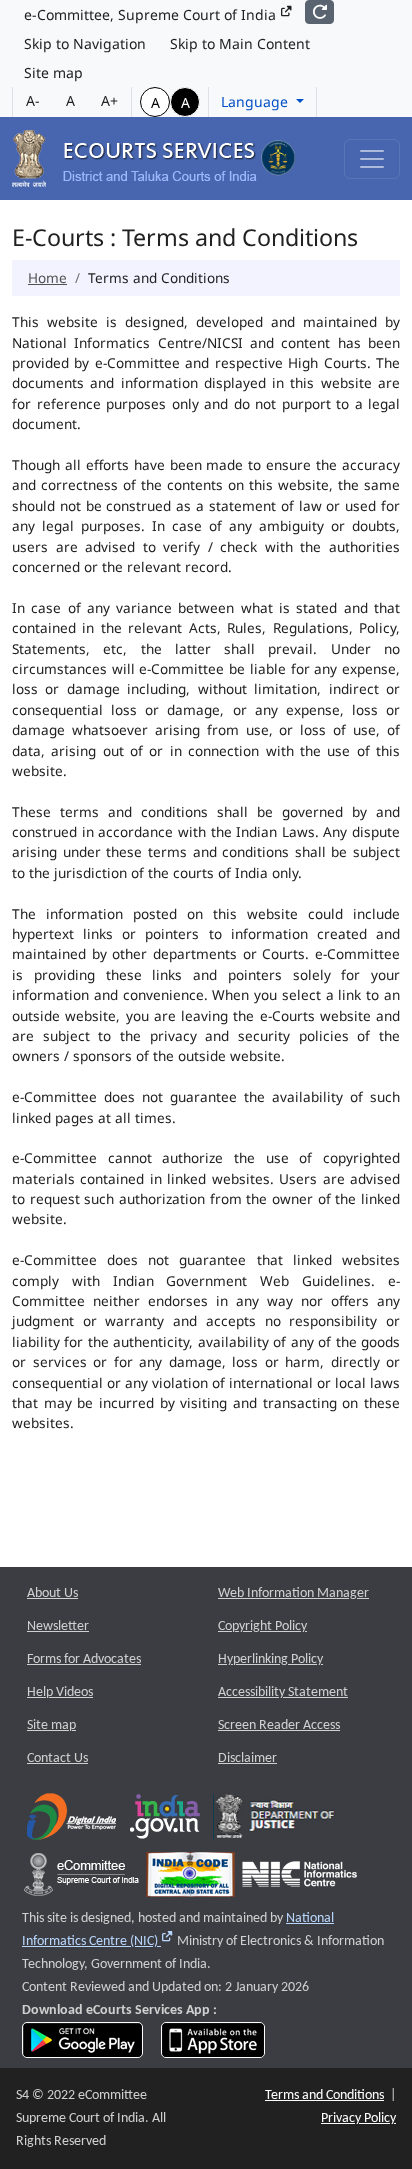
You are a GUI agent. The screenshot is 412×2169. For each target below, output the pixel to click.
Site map (53, 72)
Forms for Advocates (84, 1659)
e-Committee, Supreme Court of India (152, 14)
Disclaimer (247, 1758)
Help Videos (60, 1692)
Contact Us (57, 1758)
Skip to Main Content (240, 43)
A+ (109, 100)
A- (33, 100)
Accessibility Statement (283, 1692)
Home (47, 277)
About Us (52, 1593)
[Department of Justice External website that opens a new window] (275, 1820)
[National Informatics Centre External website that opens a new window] (299, 1878)
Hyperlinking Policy (270, 1659)
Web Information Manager (293, 1593)
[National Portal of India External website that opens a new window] (166, 1820)
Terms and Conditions (324, 2095)
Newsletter (58, 1626)
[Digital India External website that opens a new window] (71, 1820)
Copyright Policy (262, 1626)
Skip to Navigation (85, 43)
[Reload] (319, 12)
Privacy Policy (358, 2118)
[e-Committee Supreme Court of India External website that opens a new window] (81, 1878)
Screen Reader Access (279, 1725)
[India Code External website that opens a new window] (190, 1878)
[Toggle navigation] (372, 159)
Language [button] (256, 101)
